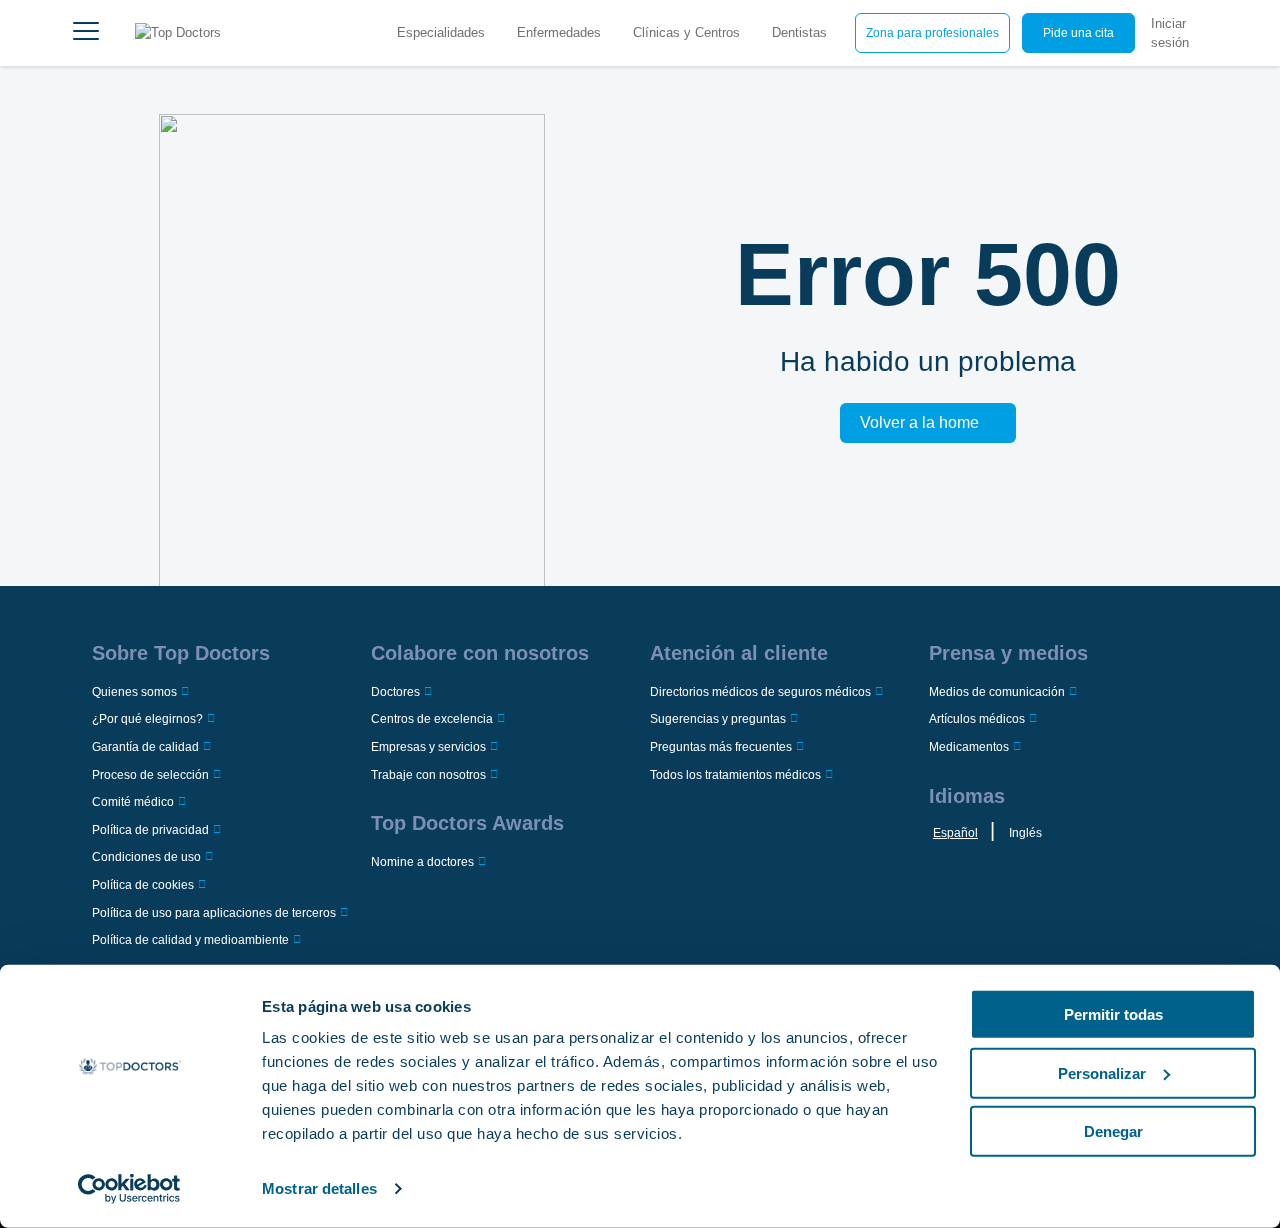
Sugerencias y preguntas (718, 719)
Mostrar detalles (319, 1188)
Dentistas (799, 32)
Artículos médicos (977, 719)
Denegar (1113, 1131)
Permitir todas (1113, 1014)
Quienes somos (134, 692)
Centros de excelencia (432, 719)
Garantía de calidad (145, 747)
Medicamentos (969, 747)
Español (955, 833)
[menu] (86, 33)
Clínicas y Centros (686, 32)
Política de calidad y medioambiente (190, 940)
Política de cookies (143, 885)
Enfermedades (559, 32)
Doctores (395, 692)
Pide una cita (1078, 33)
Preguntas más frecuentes (721, 747)
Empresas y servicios (428, 747)
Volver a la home (919, 422)
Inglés (1025, 833)
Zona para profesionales (932, 33)
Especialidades (441, 32)
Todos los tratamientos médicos (735, 775)
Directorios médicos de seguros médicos (760, 692)
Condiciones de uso (146, 857)
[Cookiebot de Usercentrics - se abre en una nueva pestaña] (129, 1189)
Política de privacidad (150, 830)
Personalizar (1102, 1072)
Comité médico (133, 802)
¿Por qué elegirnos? (147, 719)
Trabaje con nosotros (428, 775)
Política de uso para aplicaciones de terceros (214, 913)
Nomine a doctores (422, 862)
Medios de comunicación (997, 692)
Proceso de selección (150, 775)
